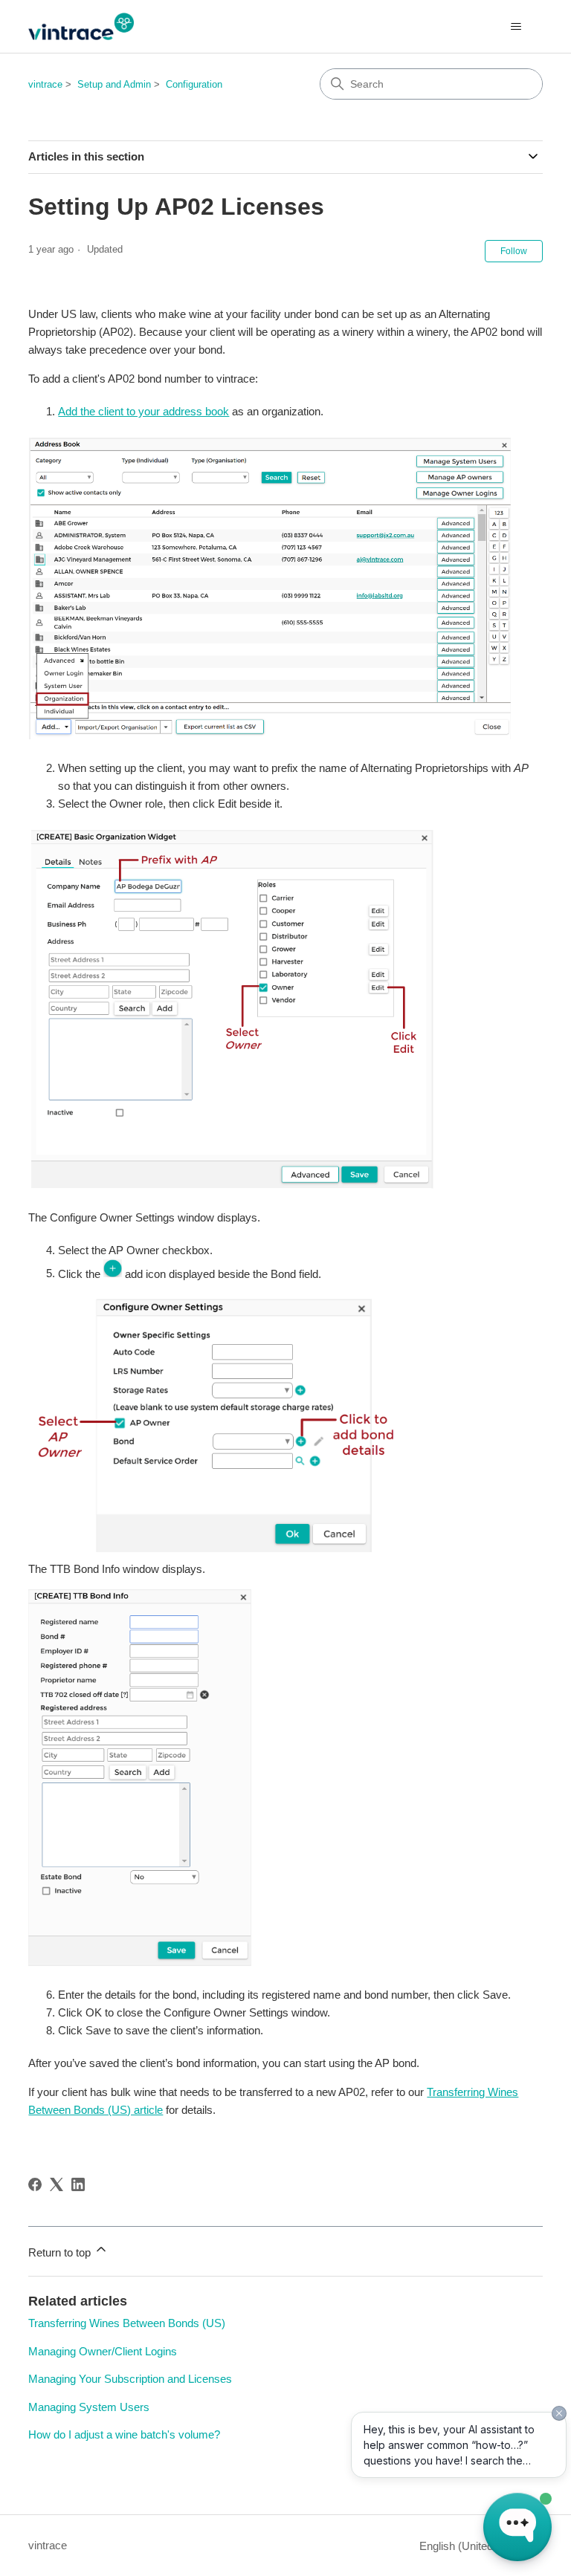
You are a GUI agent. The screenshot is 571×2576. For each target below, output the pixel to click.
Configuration (194, 84)
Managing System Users (89, 2407)
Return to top (61, 2252)
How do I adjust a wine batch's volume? (124, 2434)
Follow (514, 251)
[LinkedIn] (78, 2184)
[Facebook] (35, 2184)
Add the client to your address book (143, 411)
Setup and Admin (114, 84)
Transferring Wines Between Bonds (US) (127, 2323)
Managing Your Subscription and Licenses (130, 2379)
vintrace (45, 84)
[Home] (81, 26)
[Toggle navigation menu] (516, 27)
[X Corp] (57, 2184)
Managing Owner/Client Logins (103, 2351)
